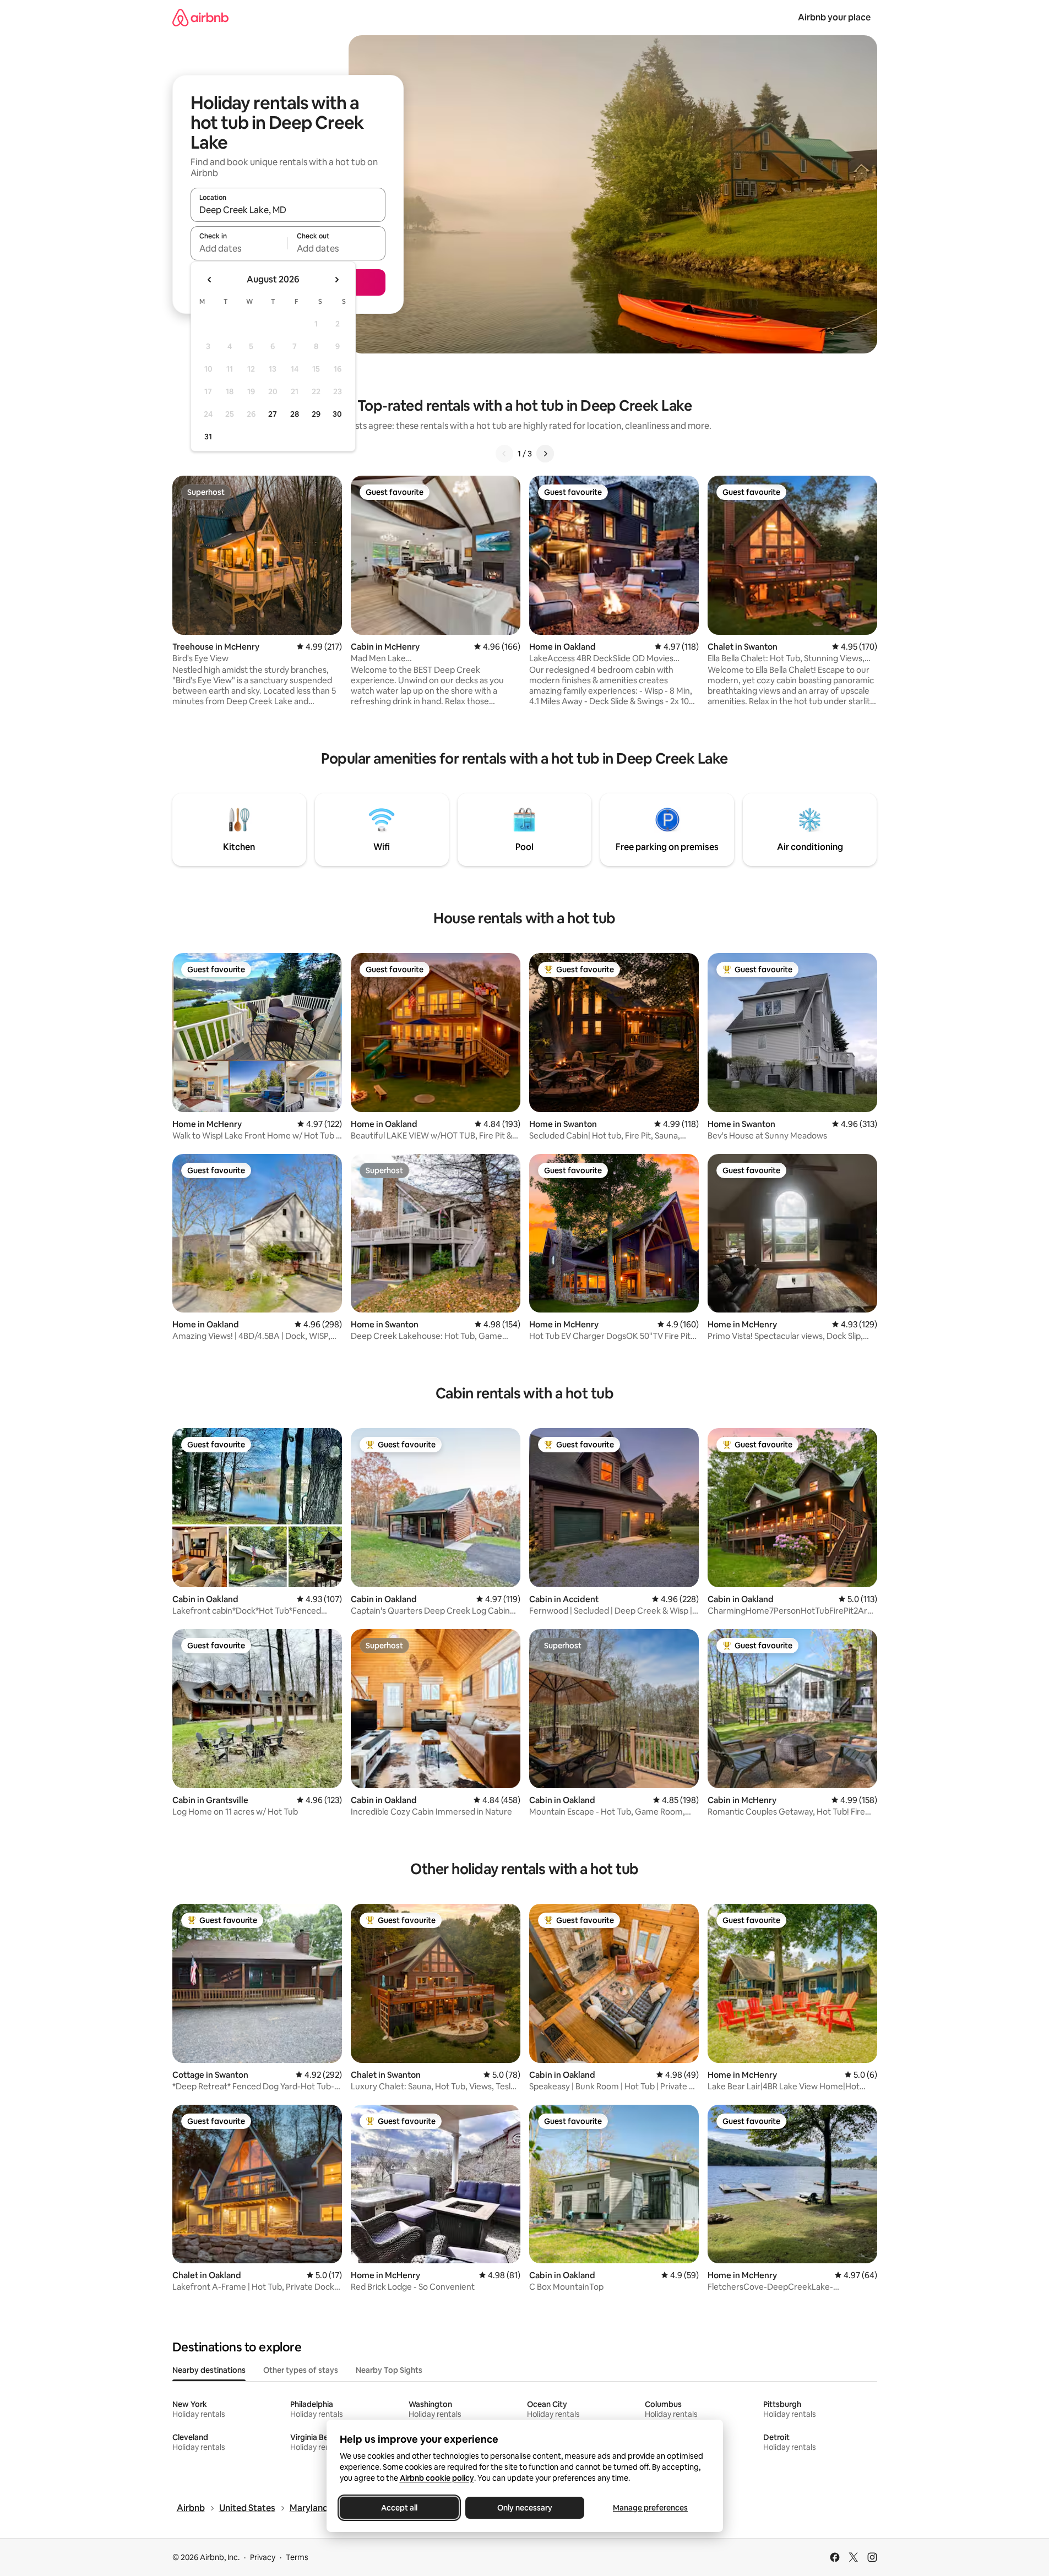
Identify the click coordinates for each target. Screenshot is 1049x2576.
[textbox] (239, 248)
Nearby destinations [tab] (209, 2370)
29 (316, 414)
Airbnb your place (834, 17)
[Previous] (504, 454)
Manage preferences (650, 2508)
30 (337, 414)
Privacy (263, 2557)
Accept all (399, 2508)
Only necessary (525, 2508)
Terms (297, 2557)
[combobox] (288, 210)
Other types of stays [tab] (301, 2370)
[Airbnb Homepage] (200, 17)
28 (295, 414)
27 (273, 414)
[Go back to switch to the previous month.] (210, 280)
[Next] (545, 454)
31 (208, 437)
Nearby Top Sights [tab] (389, 2370)
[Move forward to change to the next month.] (336, 280)
